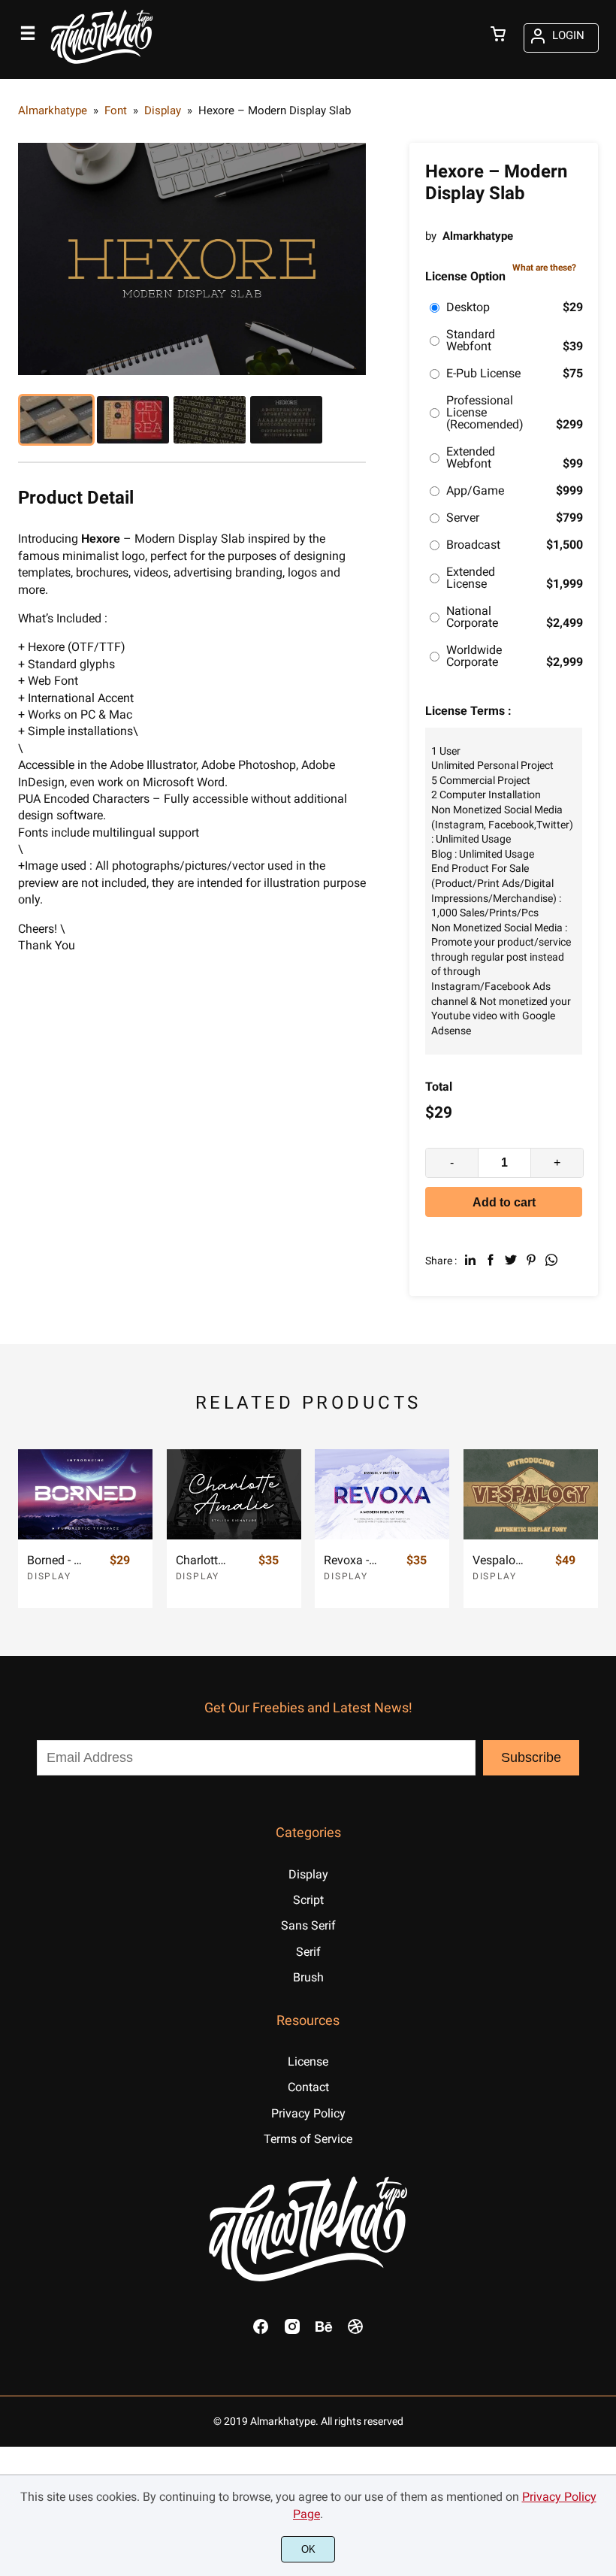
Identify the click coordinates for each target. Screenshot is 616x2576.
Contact (308, 2087)
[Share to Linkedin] (470, 1260)
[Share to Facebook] (491, 1260)
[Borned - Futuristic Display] (85, 1494)
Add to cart (504, 1202)
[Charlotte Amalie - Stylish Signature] (234, 1494)
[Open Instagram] (292, 2331)
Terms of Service (308, 2139)
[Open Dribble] (355, 2331)
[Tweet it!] (511, 1260)
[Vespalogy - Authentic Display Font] (531, 1494)
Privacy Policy (308, 2113)
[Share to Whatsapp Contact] (551, 1260)
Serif (308, 1952)
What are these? (544, 268)
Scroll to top (602, 1763)
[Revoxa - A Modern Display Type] (382, 1494)
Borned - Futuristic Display (55, 1560)
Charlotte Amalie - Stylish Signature (204, 1560)
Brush (308, 1977)
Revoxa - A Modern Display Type (352, 1560)
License (308, 2061)
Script (308, 1900)
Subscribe (531, 1757)
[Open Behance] (324, 2331)
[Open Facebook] (261, 2331)
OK (308, 2549)
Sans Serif (308, 1925)
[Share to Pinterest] (531, 1260)
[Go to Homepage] (102, 66)
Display (49, 1576)
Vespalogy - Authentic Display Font (500, 1560)
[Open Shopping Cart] (498, 35)
